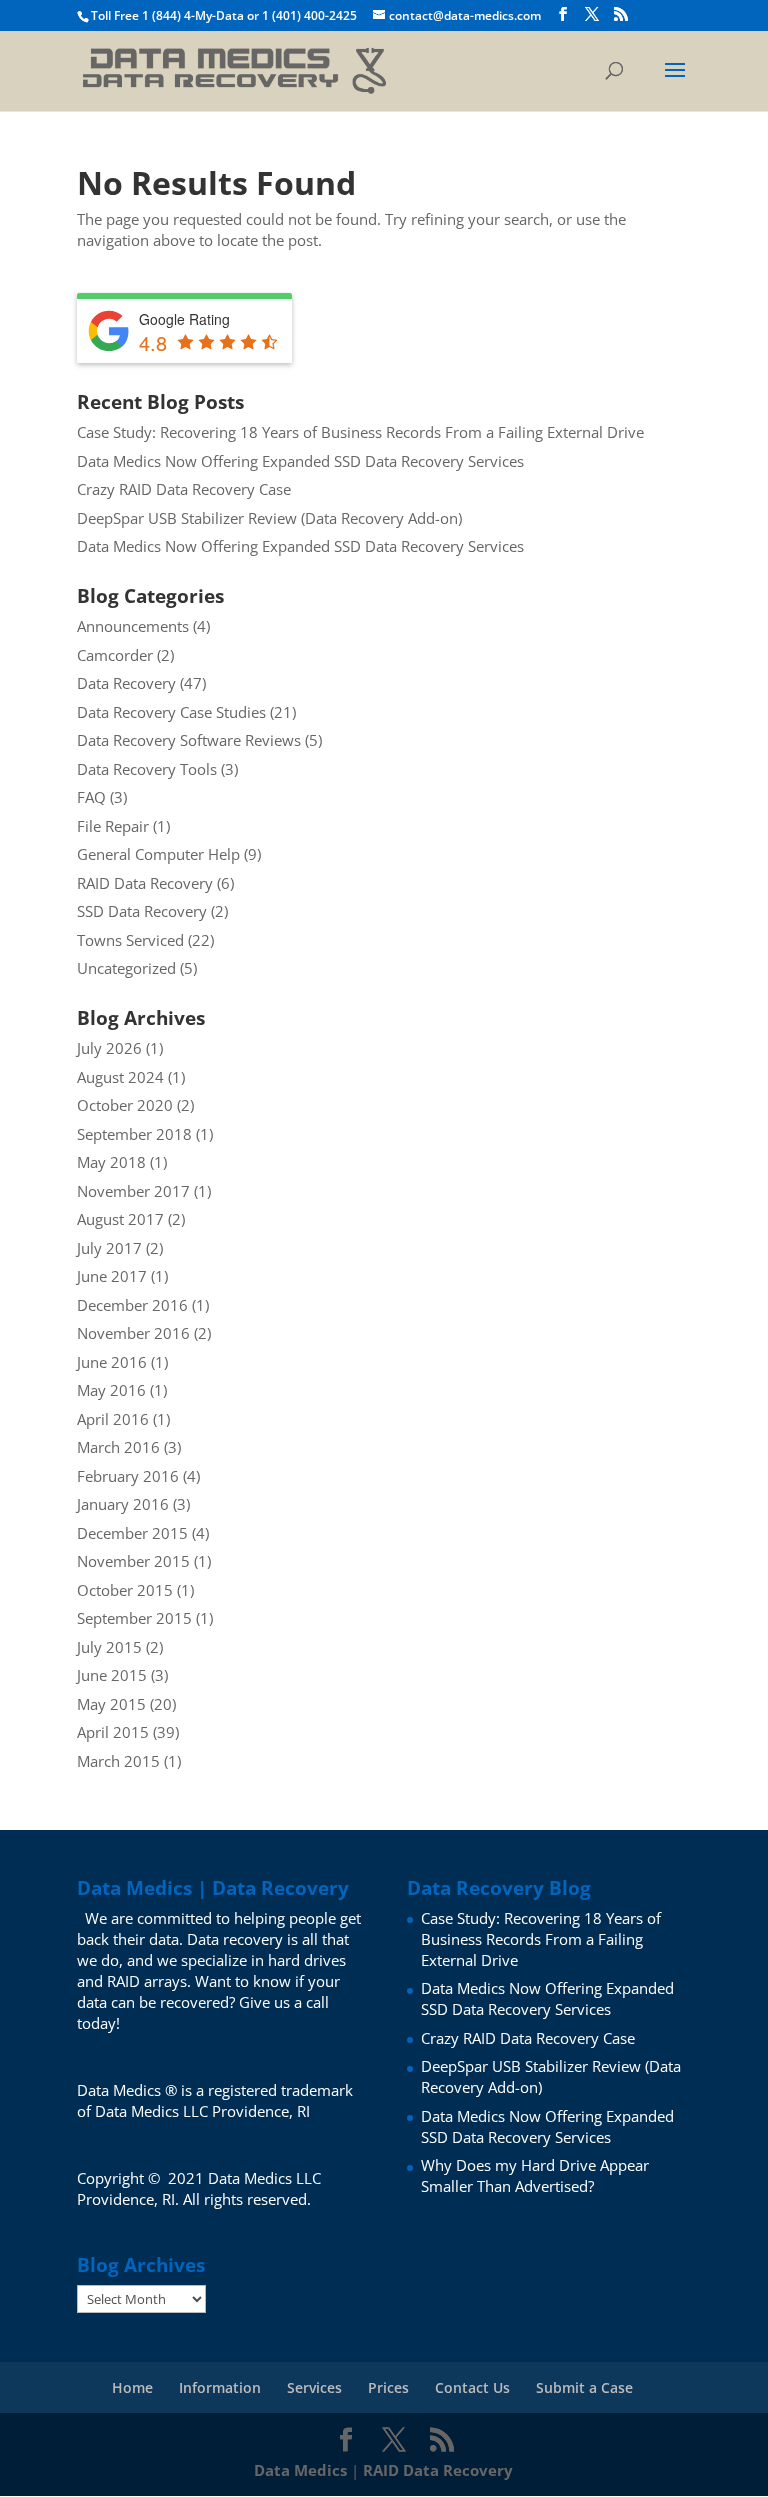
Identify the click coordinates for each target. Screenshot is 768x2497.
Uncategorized (126, 968)
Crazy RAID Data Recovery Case (184, 489)
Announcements (133, 626)
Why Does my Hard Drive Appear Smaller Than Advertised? (535, 2175)
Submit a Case (584, 2387)
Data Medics (300, 2470)
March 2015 (118, 1761)
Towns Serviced (130, 940)
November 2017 (133, 1191)
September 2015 (134, 1618)
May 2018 (111, 1162)
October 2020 (125, 1105)
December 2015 (132, 1533)
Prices (388, 2387)
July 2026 (109, 1048)
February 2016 (128, 1476)
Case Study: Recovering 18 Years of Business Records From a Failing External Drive (360, 432)
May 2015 (111, 1704)
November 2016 (133, 1333)
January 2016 (123, 1504)
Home (132, 2387)
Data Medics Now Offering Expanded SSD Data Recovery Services (300, 461)
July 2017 (109, 1248)
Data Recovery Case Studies (171, 712)
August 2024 (120, 1077)
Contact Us (472, 2387)
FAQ (91, 797)
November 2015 (133, 1561)
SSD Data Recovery (142, 911)
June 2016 (112, 1362)
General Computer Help (158, 854)
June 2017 (112, 1276)
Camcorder (115, 655)
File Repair (113, 826)
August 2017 (120, 1219)
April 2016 (113, 1419)
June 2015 (112, 1675)
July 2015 (109, 1647)
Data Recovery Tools (147, 769)
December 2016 (132, 1305)
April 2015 (113, 1732)
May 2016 (111, 1390)
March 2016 (118, 1447)
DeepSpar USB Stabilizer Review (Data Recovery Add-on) (269, 518)
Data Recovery (126, 683)
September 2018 (134, 1134)
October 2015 (125, 1590)
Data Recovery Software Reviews (189, 740)
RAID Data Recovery (145, 883)
